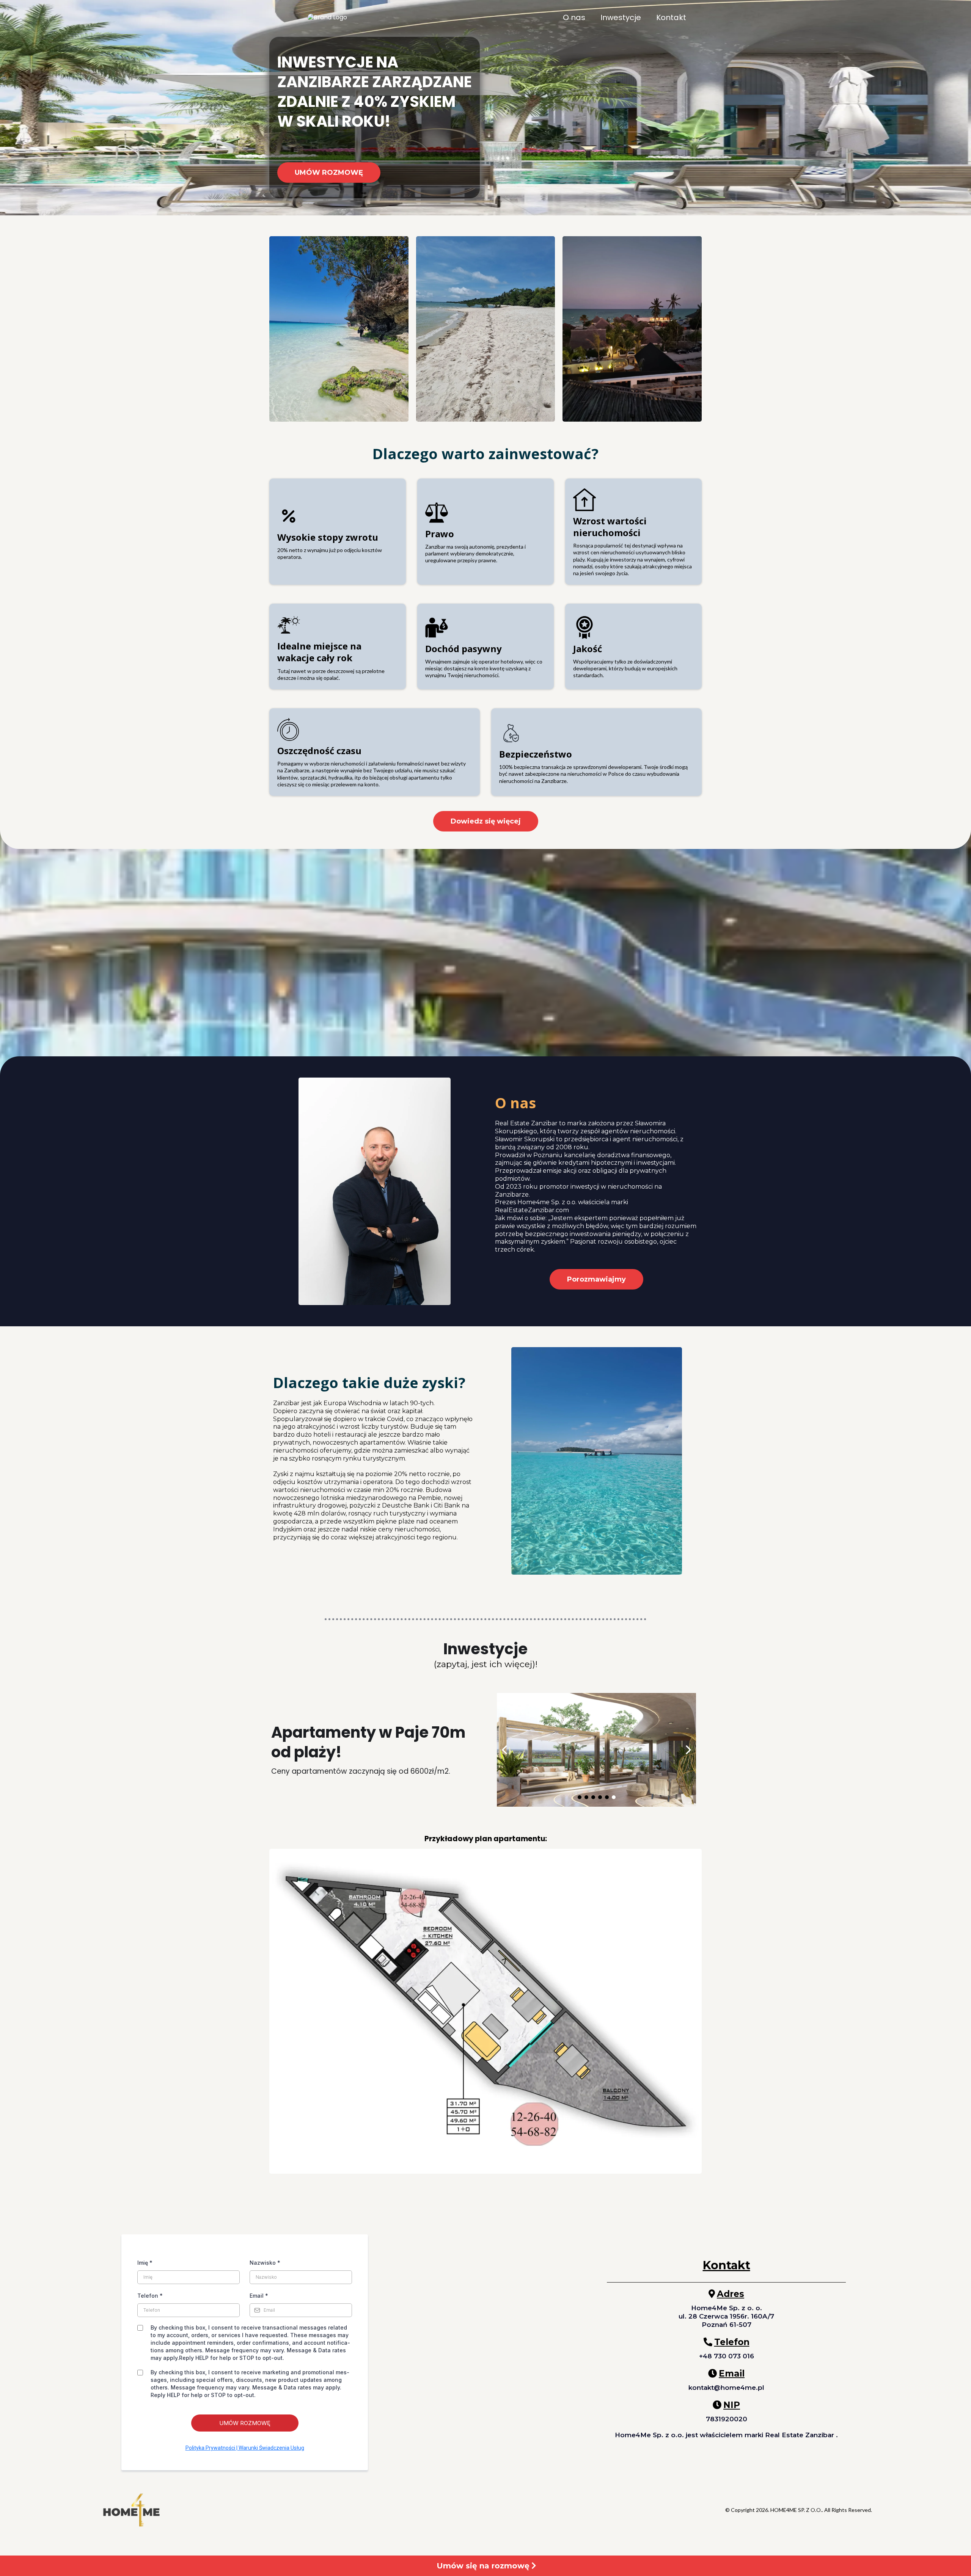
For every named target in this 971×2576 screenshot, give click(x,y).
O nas (574, 18)
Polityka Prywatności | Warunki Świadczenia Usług (245, 2448)
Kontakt (671, 18)
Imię (145, 2263)
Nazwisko (265, 2263)
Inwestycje (621, 18)
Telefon (150, 2296)
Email (259, 2296)
